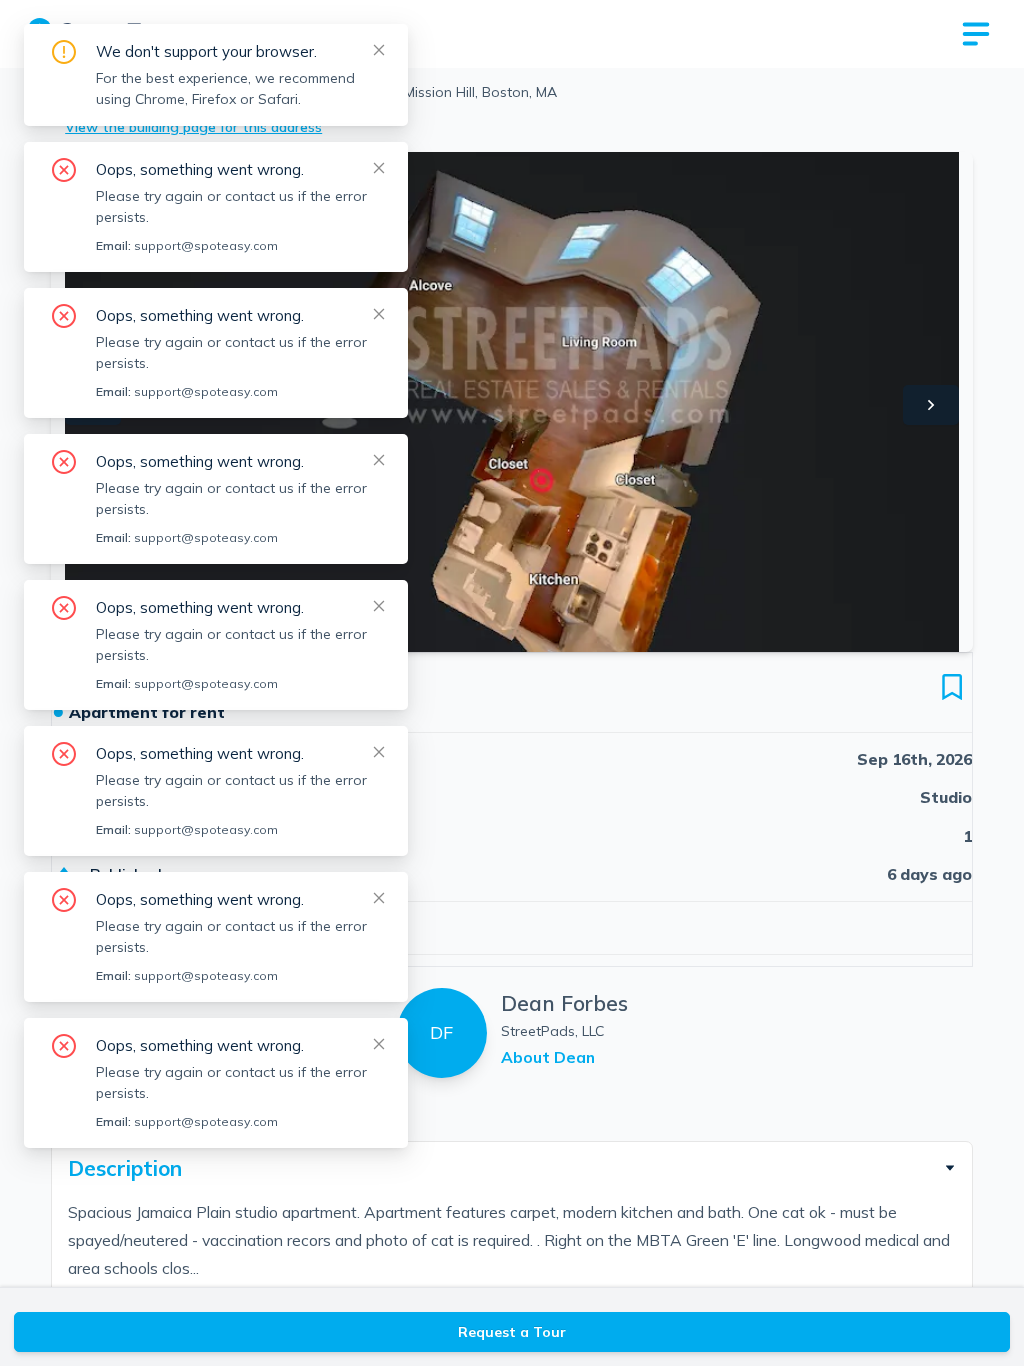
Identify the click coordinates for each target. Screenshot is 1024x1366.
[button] (512, 1168)
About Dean (548, 1057)
